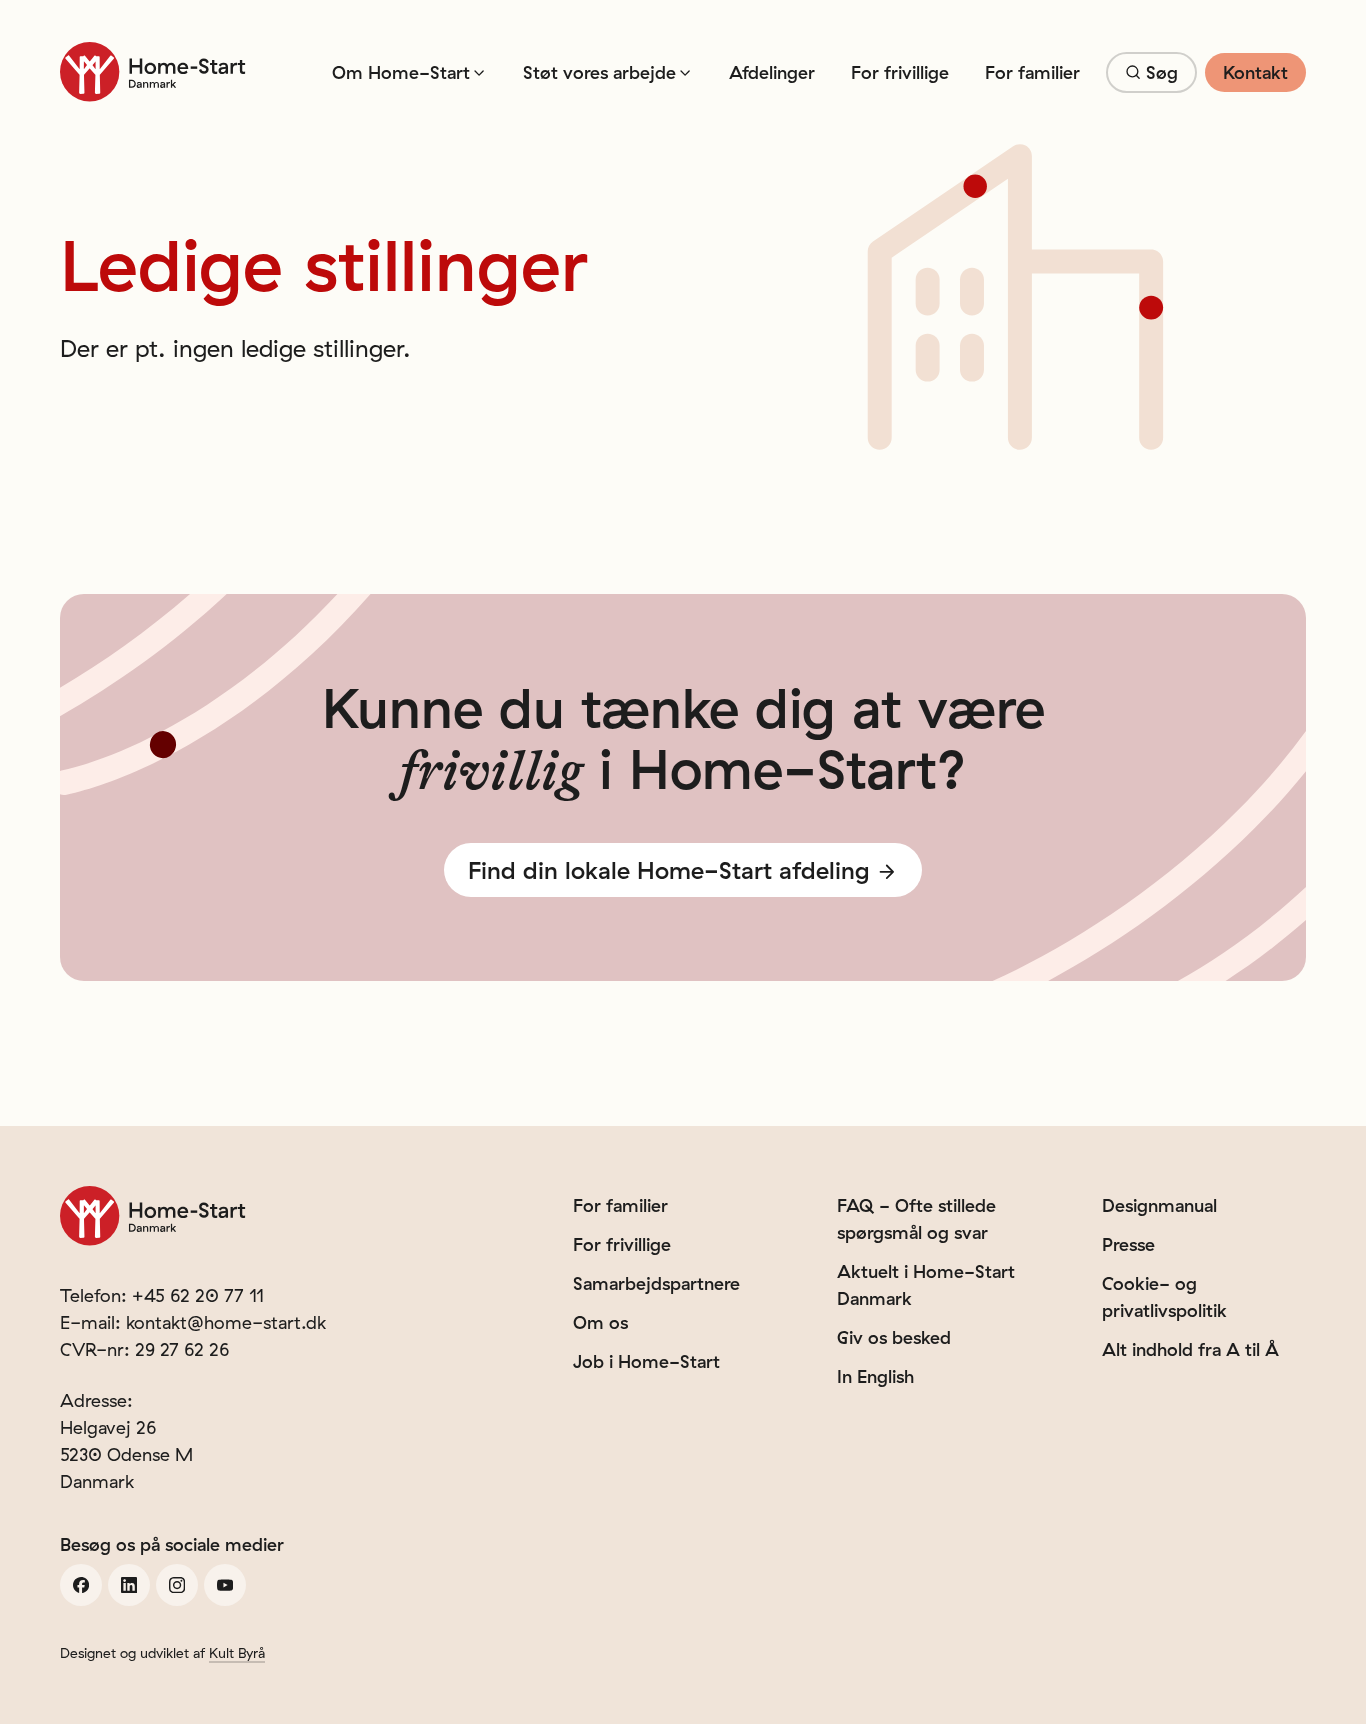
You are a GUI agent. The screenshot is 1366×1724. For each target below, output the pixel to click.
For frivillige (900, 72)
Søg (1162, 72)
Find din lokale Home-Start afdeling (669, 870)
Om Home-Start (401, 72)
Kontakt (1255, 72)
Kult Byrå (237, 1652)
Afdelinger (772, 72)
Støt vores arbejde (599, 72)
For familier (1032, 72)
